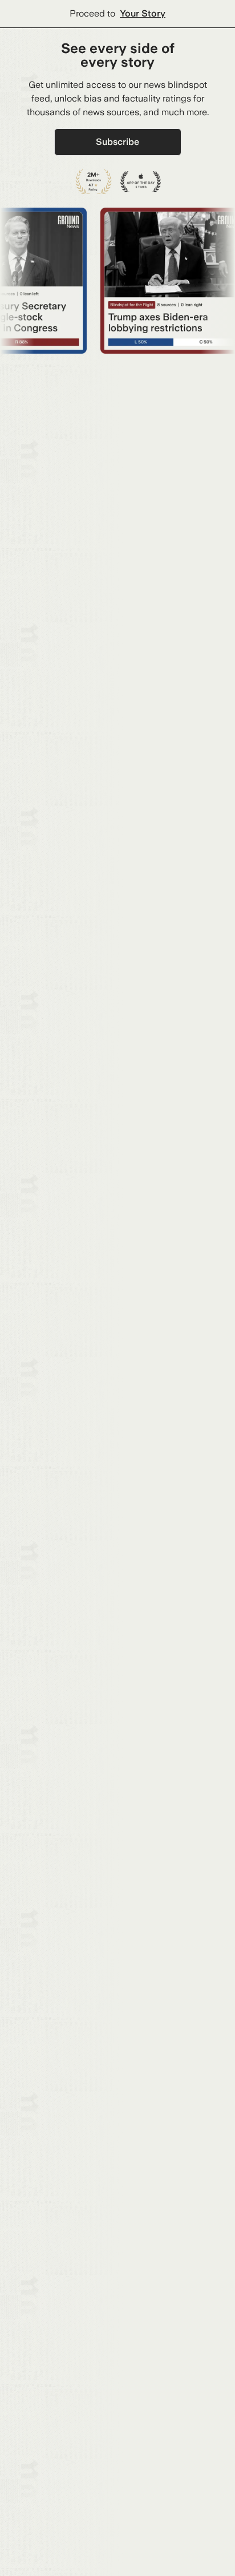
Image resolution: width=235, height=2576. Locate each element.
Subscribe (117, 142)
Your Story (143, 13)
